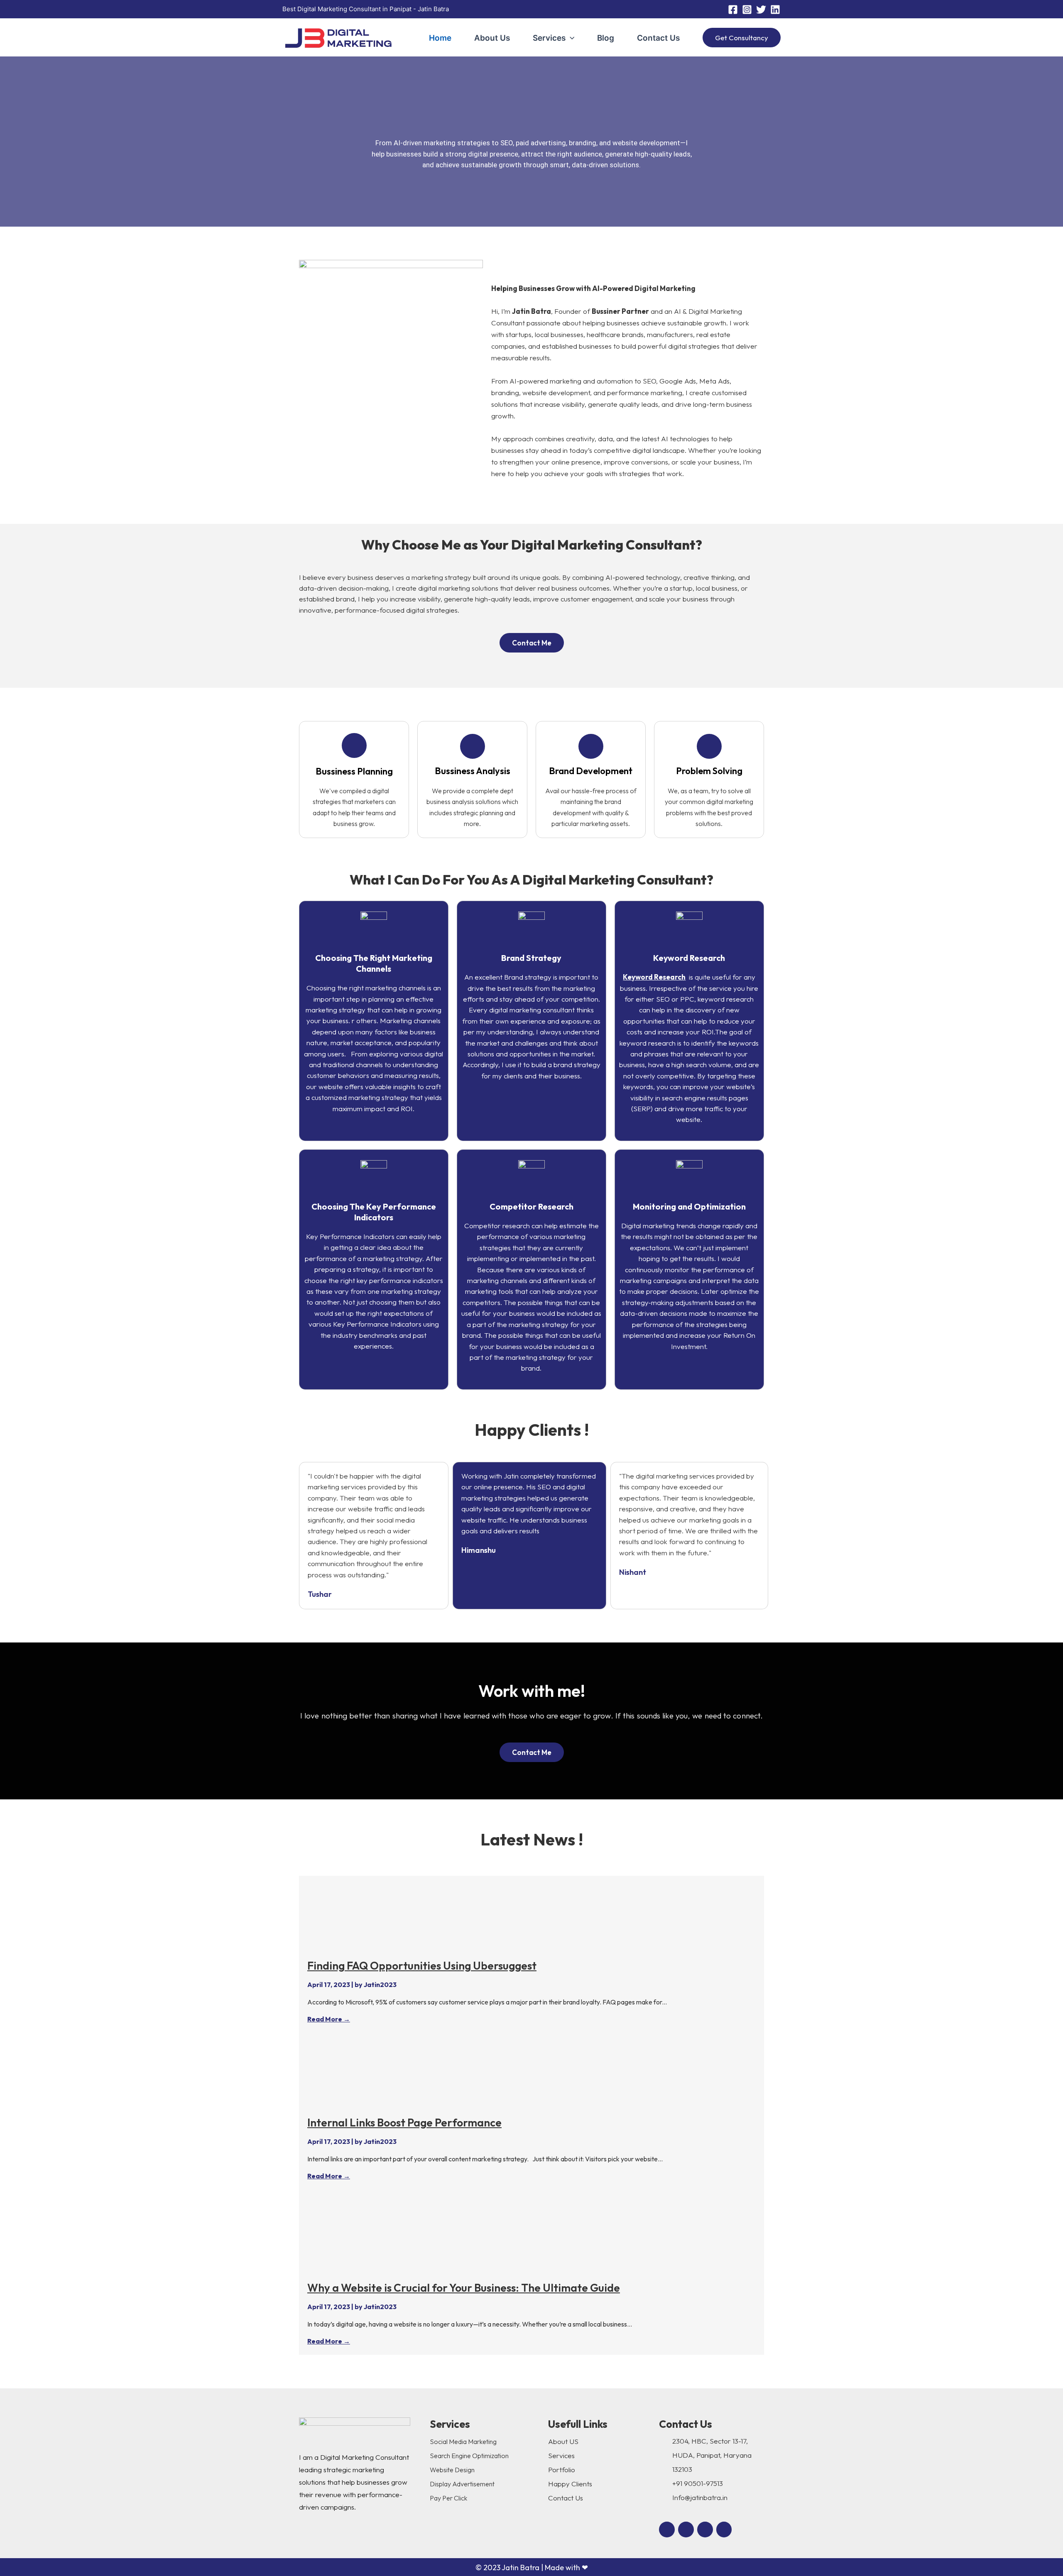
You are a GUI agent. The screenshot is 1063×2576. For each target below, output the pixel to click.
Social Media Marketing (463, 2442)
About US (563, 2441)
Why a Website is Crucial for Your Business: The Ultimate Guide (464, 2288)
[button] (570, 38)
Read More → (329, 2019)
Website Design (452, 2470)
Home (440, 38)
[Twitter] (761, 10)
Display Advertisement (462, 2484)
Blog (606, 38)
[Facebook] (733, 10)
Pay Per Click (448, 2498)
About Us (492, 38)
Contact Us (658, 38)
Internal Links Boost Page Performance (404, 2123)
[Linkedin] (775, 10)
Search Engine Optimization (469, 2456)
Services (549, 38)
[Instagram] (747, 10)
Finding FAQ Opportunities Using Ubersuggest (422, 1966)
